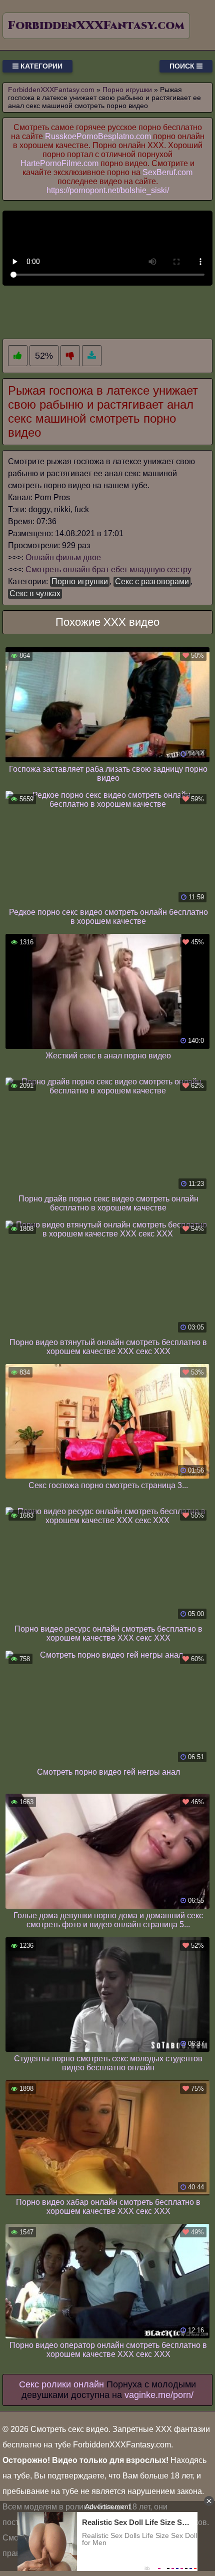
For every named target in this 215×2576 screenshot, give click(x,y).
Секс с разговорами (152, 581)
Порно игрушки (80, 581)
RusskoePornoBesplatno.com (98, 136)
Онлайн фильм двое (63, 557)
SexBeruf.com (167, 172)
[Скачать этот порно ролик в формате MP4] (92, 356)
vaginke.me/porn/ (159, 2395)
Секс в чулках (35, 593)
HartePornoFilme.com (59, 163)
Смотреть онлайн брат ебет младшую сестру (108, 569)
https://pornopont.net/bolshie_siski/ (108, 190)
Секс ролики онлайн (61, 2384)
